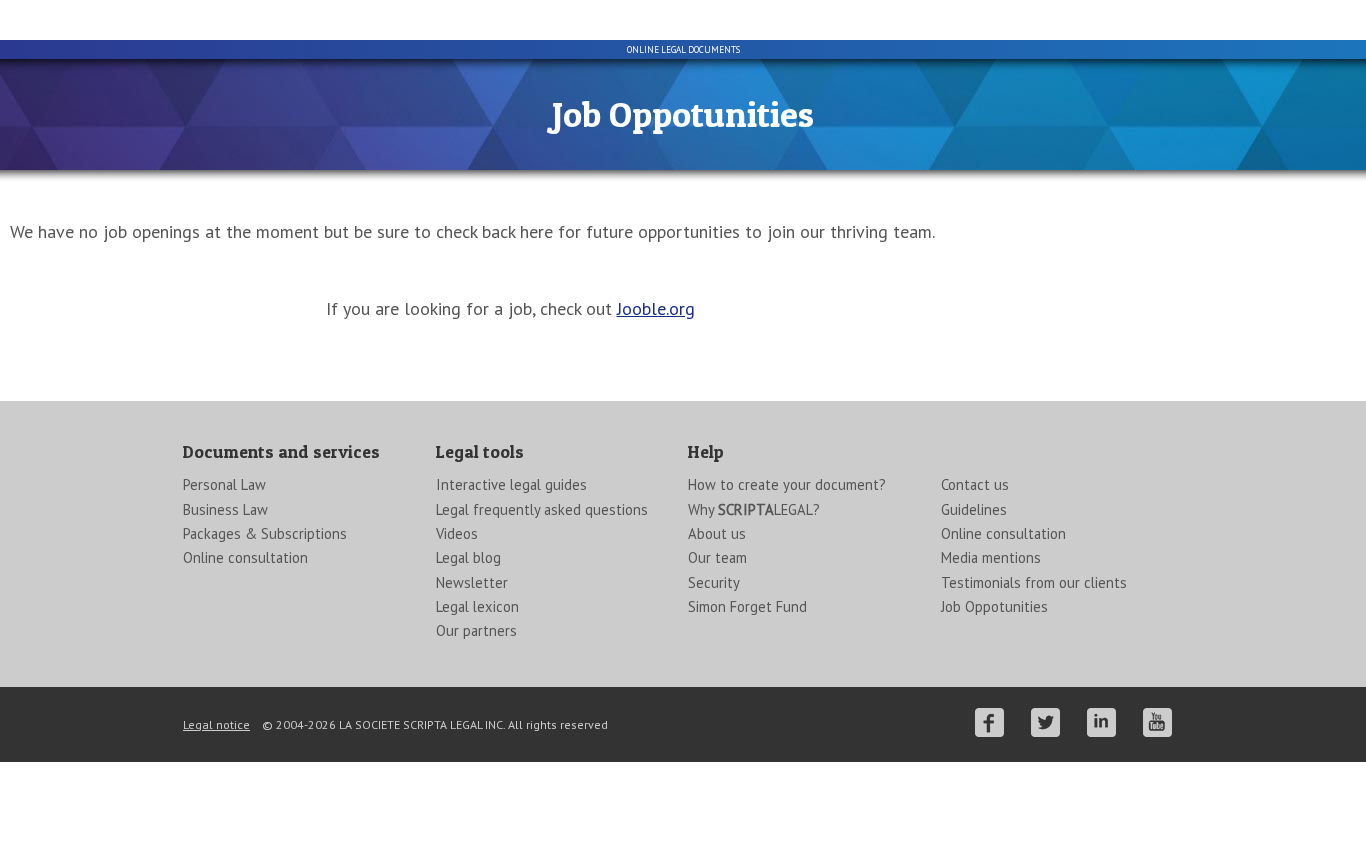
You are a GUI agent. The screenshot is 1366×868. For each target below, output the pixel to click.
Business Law (225, 509)
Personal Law (224, 484)
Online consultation (245, 557)
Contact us (975, 484)
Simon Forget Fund (747, 606)
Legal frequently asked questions (542, 509)
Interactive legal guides (511, 484)
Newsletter (472, 582)
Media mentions (991, 557)
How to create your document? (787, 484)
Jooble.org (656, 308)
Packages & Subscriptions (265, 533)
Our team (717, 557)
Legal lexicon (477, 606)
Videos (457, 533)
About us (717, 533)
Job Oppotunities (994, 606)
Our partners (476, 630)
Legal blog (468, 557)
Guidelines (974, 509)
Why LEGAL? (754, 509)
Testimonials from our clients (1034, 582)
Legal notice (216, 724)
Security (714, 582)
